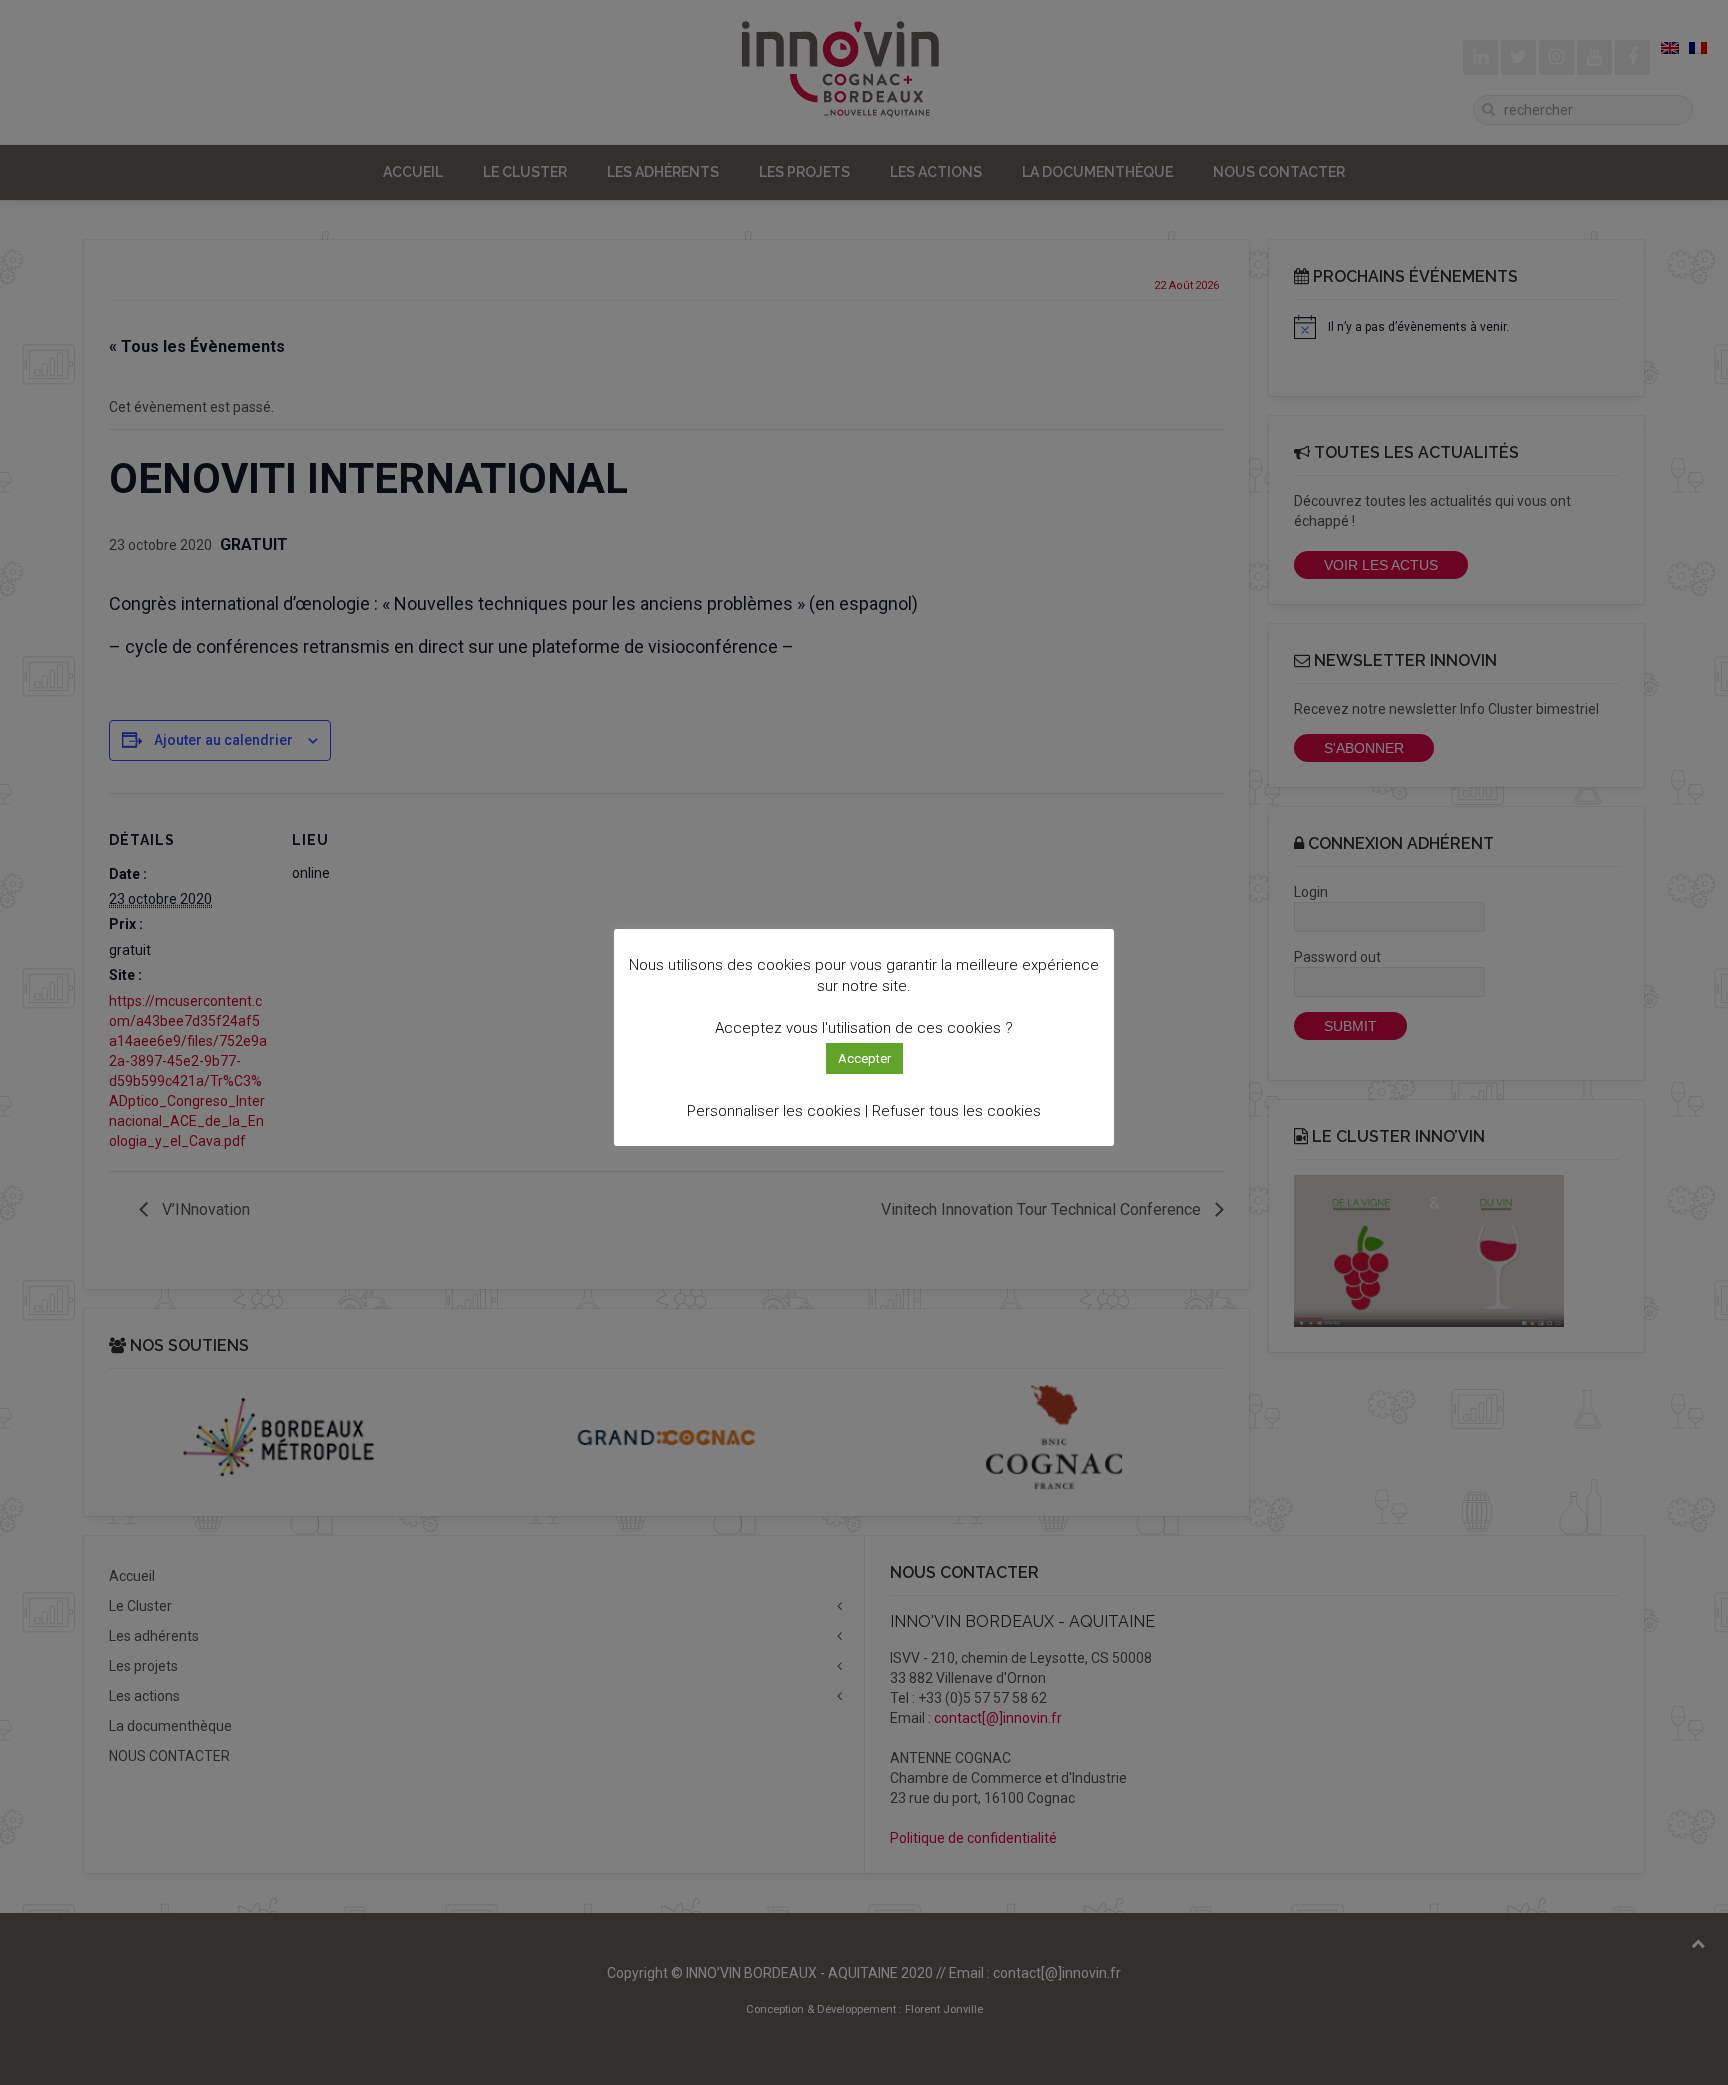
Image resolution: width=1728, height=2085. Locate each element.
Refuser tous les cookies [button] (956, 1111)
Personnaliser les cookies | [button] (777, 1111)
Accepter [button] (864, 1058)
